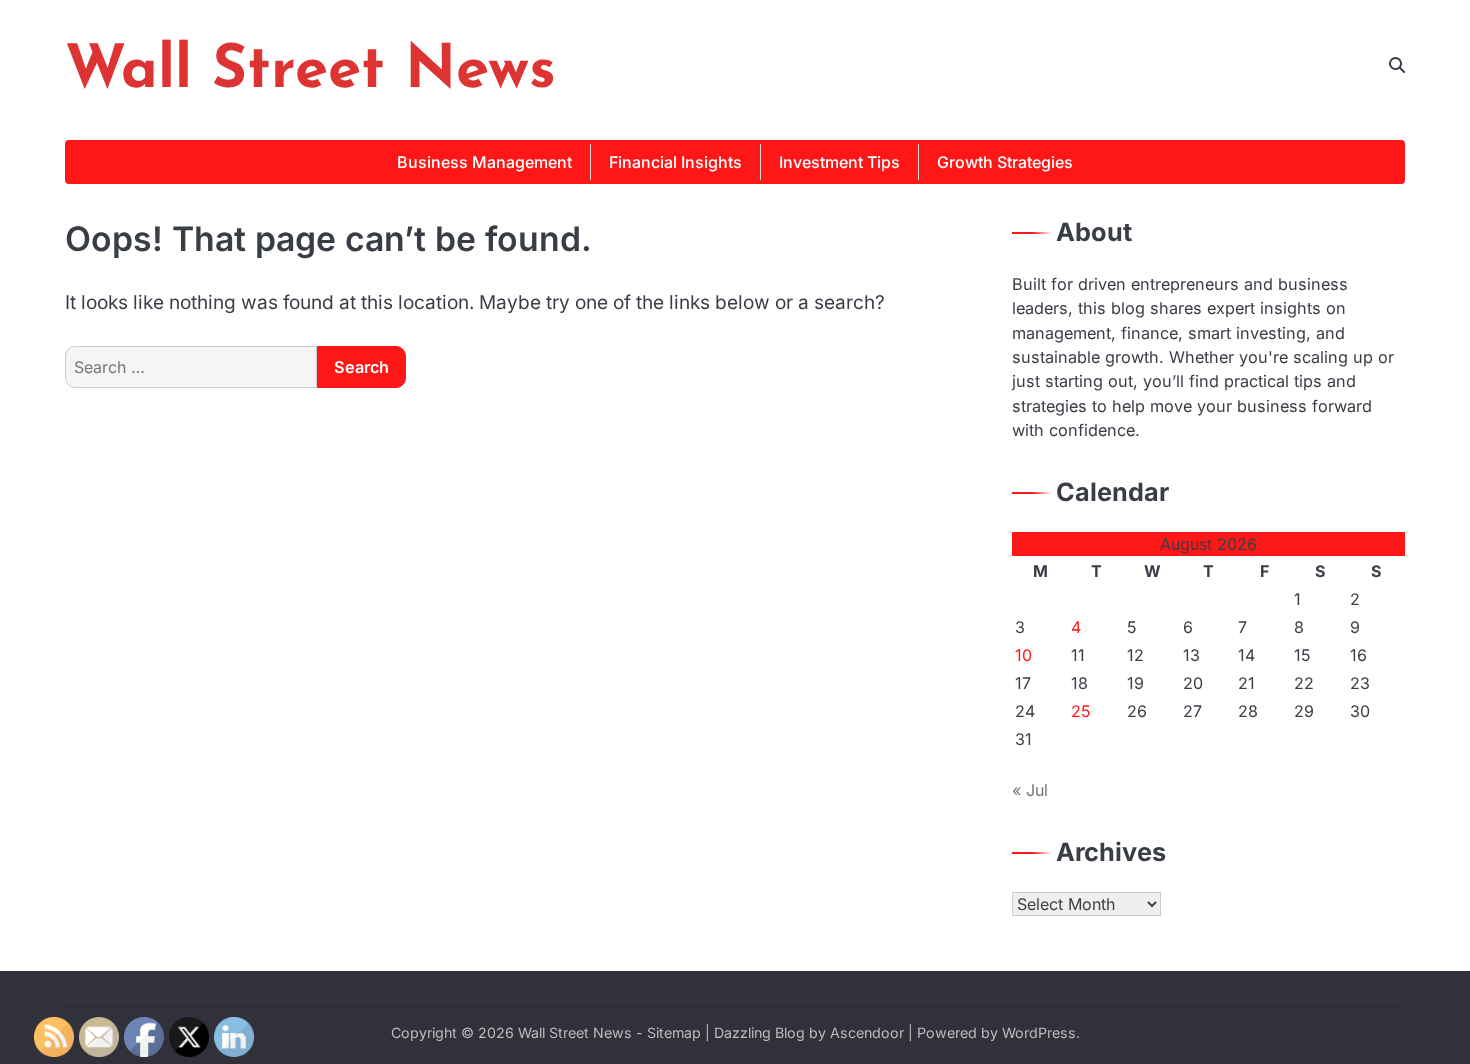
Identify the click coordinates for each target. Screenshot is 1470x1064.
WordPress (1039, 1032)
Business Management (484, 162)
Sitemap (674, 1032)
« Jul (1030, 790)
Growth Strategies (1005, 162)
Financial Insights (675, 162)
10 (1023, 655)
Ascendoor (867, 1032)
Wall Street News (310, 72)
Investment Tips (839, 162)
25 (1081, 711)
